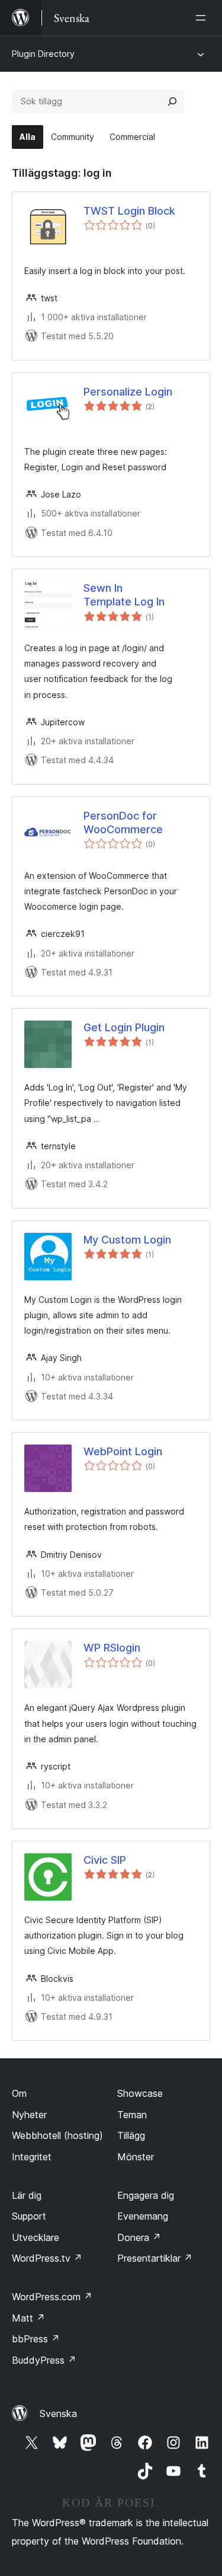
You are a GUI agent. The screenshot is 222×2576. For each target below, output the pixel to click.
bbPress (36, 2339)
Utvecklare (36, 2237)
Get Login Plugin (124, 1027)
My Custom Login (127, 1240)
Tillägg (131, 2135)
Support (29, 2216)
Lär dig (27, 2195)
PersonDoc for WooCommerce (123, 822)
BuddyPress (44, 2360)
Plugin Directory (43, 54)
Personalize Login (128, 392)
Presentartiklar (155, 2258)
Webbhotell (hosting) (57, 2135)
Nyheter (29, 2115)
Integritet (32, 2157)
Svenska (58, 2414)
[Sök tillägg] (172, 101)
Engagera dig (146, 2195)
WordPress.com (52, 2297)
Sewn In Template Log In (124, 595)
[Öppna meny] (203, 18)
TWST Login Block (129, 211)
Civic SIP (105, 1860)
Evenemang (143, 2216)
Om (19, 2093)
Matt (28, 2318)
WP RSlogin (112, 1648)
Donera (139, 2237)
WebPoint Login (123, 1451)
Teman (132, 2115)
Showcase (140, 2093)
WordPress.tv (47, 2258)
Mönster (136, 2157)
